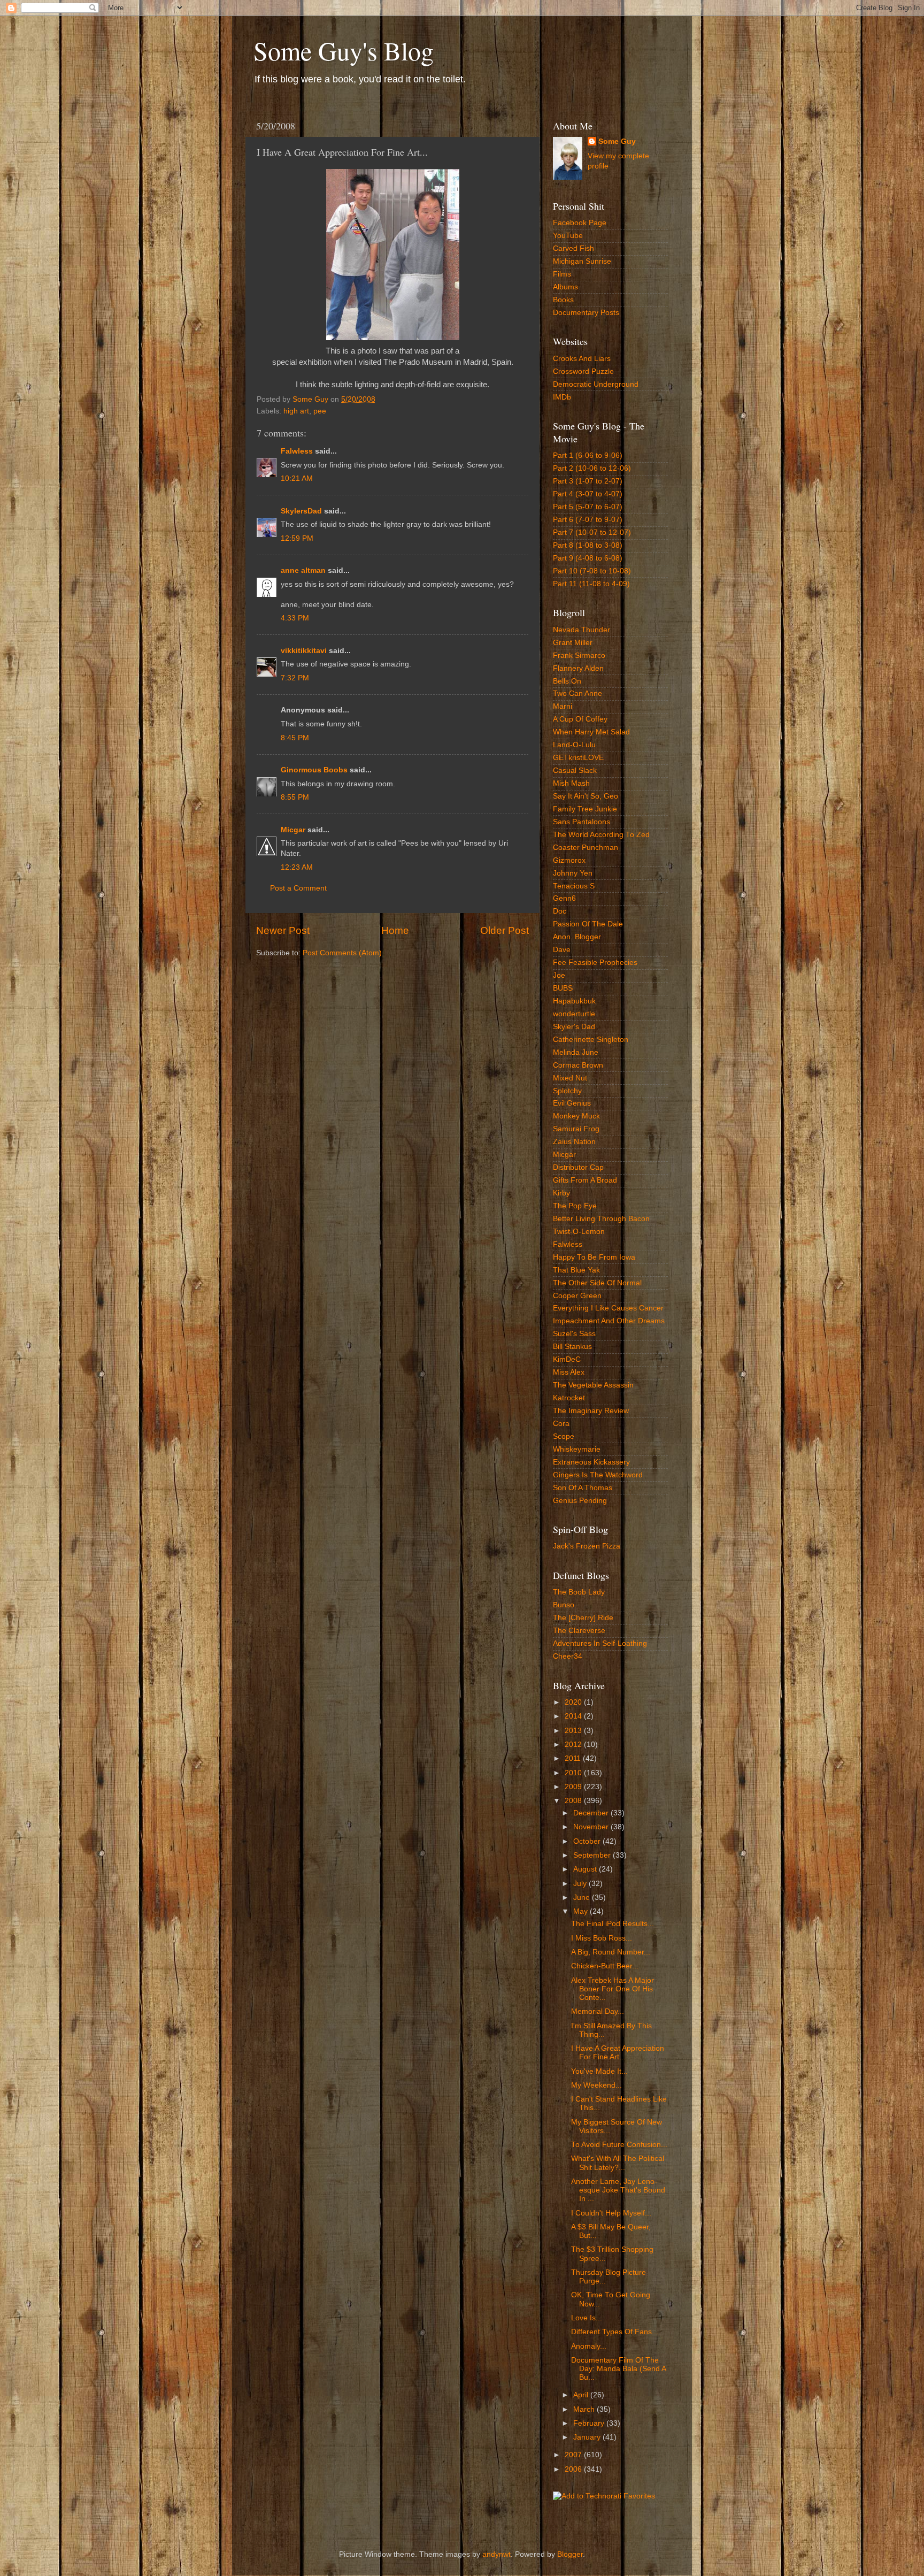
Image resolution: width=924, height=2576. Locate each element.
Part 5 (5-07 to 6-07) (588, 507)
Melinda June (576, 1052)
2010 (574, 1773)
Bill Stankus (572, 1347)
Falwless (297, 451)
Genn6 (564, 898)
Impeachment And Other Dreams (609, 1321)
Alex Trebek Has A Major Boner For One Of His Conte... (613, 1989)
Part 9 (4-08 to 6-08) (588, 558)
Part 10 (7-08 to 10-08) (592, 571)
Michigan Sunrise (582, 261)
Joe (559, 975)
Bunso (564, 1605)
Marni (563, 706)
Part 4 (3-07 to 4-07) (588, 494)
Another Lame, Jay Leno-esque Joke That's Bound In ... (618, 2190)
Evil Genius (572, 1103)
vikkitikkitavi (304, 651)
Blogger (570, 2554)
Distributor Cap (578, 1167)
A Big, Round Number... (611, 1952)
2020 (574, 1702)
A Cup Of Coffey (580, 719)
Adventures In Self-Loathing (600, 1643)
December (592, 1813)
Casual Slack (575, 770)
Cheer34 (568, 1656)
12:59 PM (297, 538)
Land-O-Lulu (574, 745)
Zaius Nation (574, 1142)
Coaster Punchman (586, 848)
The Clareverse (579, 1631)
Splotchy (567, 1091)
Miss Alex (569, 1372)
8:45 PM (295, 738)
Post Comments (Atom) (342, 953)
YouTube (568, 236)
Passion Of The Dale (588, 924)
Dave (562, 950)
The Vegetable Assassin (593, 1385)
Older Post (505, 930)
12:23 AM (297, 867)
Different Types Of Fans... (615, 2332)
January (588, 2437)
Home (395, 930)
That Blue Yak (576, 1270)
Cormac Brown (578, 1065)
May (582, 1911)
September (593, 1855)
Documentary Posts (586, 313)
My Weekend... (596, 2085)
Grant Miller (573, 643)
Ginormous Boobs (314, 770)
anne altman (303, 570)
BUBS (563, 988)
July (581, 1884)
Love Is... (587, 2318)
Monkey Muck (576, 1116)
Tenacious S (574, 886)
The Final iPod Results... (613, 1924)
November (592, 1827)
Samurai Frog (576, 1129)
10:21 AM (297, 478)
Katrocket (569, 1398)
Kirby (561, 1193)
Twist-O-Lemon (579, 1232)
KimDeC (567, 1359)
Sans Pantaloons (582, 822)
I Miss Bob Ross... (602, 1938)
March (585, 2409)
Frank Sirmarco (579, 655)
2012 (574, 1745)
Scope (564, 1436)
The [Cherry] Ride (583, 1618)
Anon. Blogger (577, 937)
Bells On (567, 681)
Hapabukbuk (574, 1001)
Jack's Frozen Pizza (587, 1546)
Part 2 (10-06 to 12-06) (592, 468)
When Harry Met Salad (591, 732)
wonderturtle (574, 1014)
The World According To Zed (601, 835)
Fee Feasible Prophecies (595, 963)
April (582, 2395)
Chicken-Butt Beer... (605, 1966)
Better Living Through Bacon (601, 1219)
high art (296, 411)
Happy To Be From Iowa (594, 1257)
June (583, 1897)
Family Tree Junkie (585, 809)
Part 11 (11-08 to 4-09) (591, 584)
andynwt (496, 2554)
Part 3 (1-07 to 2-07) (588, 481)
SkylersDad (301, 511)
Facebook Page (580, 223)
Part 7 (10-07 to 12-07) (592, 532)
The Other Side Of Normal (597, 1283)
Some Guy (617, 141)
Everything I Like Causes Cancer (608, 1308)
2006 (574, 2469)
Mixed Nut (570, 1078)
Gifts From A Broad (585, 1180)
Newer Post (283, 930)
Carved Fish (573, 248)
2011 (574, 1758)
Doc (560, 911)
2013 (574, 1731)
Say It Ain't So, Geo (586, 796)
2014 (574, 1716)
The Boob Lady (579, 1592)
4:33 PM (295, 618)
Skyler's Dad (574, 1027)
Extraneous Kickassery (591, 1462)
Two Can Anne (577, 693)
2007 (574, 2455)
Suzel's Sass (574, 1334)
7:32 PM (295, 678)
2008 (574, 1801)
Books (563, 300)
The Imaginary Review (591, 1411)
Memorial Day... (598, 2011)
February (590, 2423)
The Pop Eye (575, 1206)
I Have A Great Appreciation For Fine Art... (618, 2053)
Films (562, 274)
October (588, 1841)
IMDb (562, 397)
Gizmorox (569, 860)
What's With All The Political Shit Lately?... (618, 2163)
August (586, 1869)
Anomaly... (589, 2346)
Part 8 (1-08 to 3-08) (588, 545)
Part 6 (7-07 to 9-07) (588, 520)
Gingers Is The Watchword (598, 1475)
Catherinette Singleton (591, 1040)
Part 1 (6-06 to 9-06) (588, 455)
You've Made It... (599, 2071)
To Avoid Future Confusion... (619, 2145)
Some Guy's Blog (344, 50)
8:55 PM (295, 797)
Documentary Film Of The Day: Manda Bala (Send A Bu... (618, 2369)
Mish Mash (571, 783)
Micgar (293, 830)
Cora (561, 1424)
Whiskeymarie (577, 1449)
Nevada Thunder (582, 630)
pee (320, 411)
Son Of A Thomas (583, 1488)
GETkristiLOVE (578, 758)
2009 (574, 1787)
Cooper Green (577, 1296)
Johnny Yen (573, 873)
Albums (565, 287)
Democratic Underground (596, 384)
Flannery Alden (578, 668)
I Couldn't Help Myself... (611, 2213)
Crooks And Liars (582, 359)
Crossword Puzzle (583, 371)
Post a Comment (298, 888)
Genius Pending (580, 1501)
